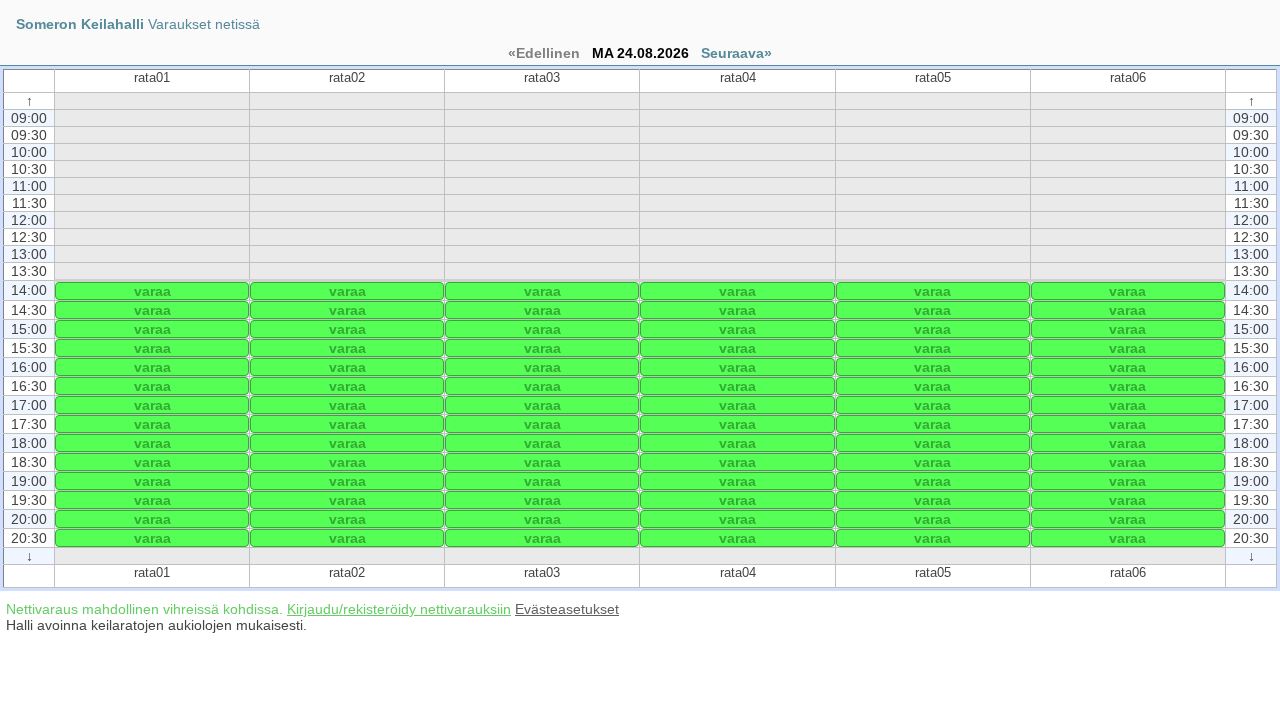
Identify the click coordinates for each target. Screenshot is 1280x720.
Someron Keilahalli (80, 24)
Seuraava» (736, 53)
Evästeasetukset (567, 609)
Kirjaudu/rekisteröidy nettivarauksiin (399, 609)
